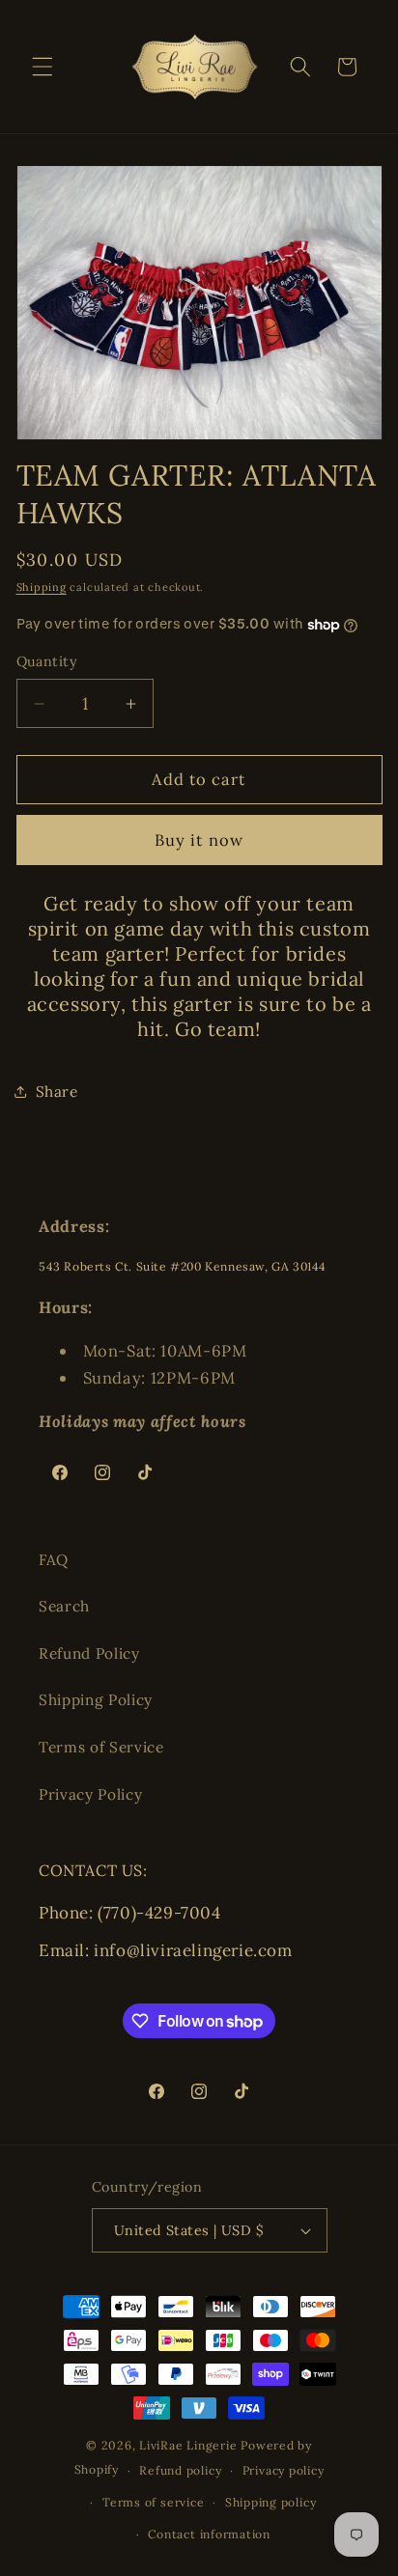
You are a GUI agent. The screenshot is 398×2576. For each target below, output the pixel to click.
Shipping (42, 587)
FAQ (54, 1560)
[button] (43, 67)
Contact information (209, 2534)
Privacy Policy (90, 1794)
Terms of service (153, 2502)
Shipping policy (271, 2502)
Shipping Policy (96, 1700)
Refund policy (180, 2470)
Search (64, 1606)
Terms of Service (101, 1747)
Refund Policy (89, 1653)
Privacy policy (284, 2470)
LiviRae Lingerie (188, 2445)
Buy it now (199, 840)
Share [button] (57, 1092)
